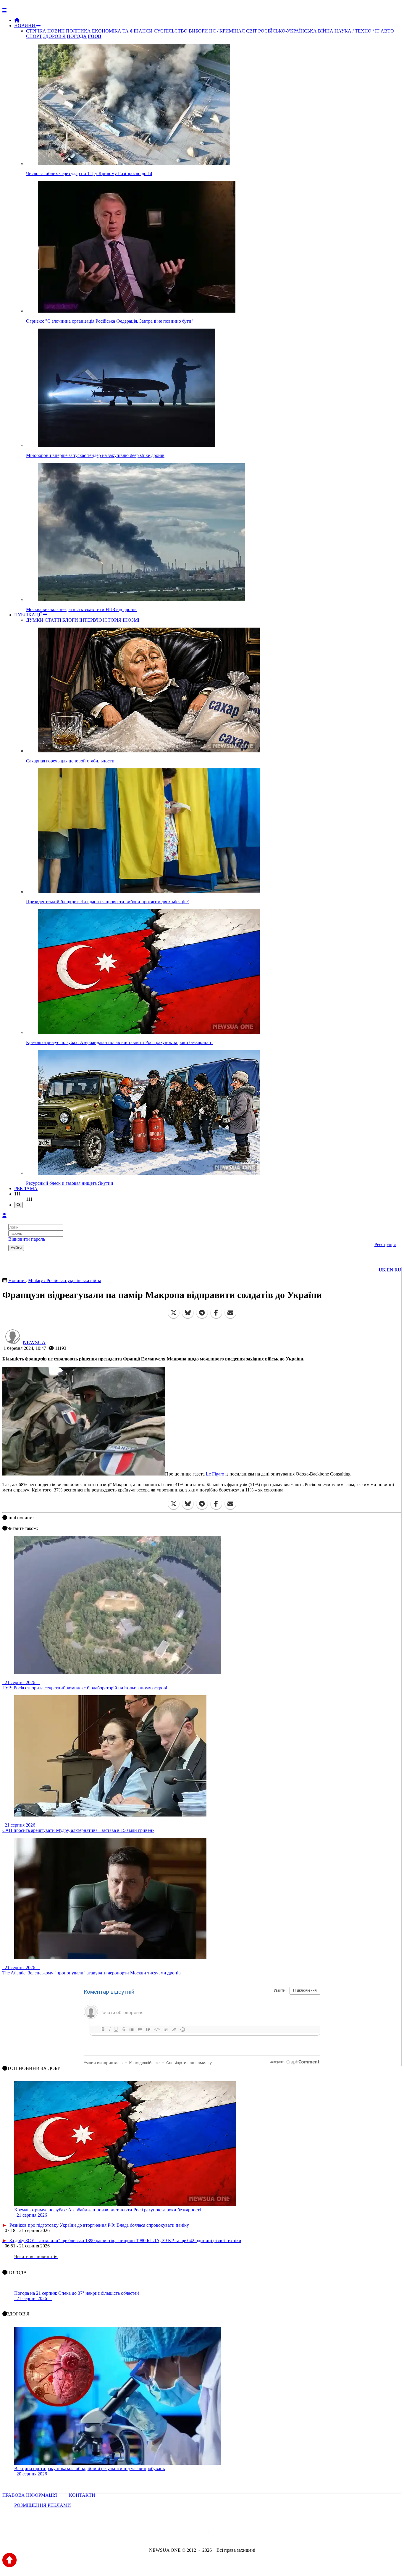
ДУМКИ (35, 620)
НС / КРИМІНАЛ (227, 31)
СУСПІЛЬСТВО (171, 31)
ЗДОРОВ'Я (54, 36)
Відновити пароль (27, 1239)
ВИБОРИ (198, 31)
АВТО (387, 31)
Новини (17, 1280)
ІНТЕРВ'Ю (91, 620)
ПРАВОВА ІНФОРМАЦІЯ (30, 2495)
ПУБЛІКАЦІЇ (29, 615)
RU (398, 1270)
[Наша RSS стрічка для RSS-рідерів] (248, 2534)
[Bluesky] (188, 1313)
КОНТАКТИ (82, 2495)
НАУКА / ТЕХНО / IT (357, 31)
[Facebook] (216, 1313)
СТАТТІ (53, 620)
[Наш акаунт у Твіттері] (157, 2534)
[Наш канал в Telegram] (198, 2534)
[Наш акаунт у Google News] (216, 2534)
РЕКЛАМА (26, 1188)
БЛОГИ (70, 620)
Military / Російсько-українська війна (65, 1280)
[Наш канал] (234, 2534)
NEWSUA (34, 1342)
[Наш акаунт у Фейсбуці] (185, 2534)
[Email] (230, 1313)
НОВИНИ (25, 26)
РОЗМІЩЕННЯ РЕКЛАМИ (43, 2505)
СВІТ (252, 31)
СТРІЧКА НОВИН (45, 31)
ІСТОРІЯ (112, 620)
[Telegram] (202, 1313)
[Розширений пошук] (18, 1205)
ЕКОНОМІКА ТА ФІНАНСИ (122, 31)
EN (390, 1270)
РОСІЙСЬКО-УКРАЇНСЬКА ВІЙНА (296, 31)
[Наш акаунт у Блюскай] (171, 2534)
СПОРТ (34, 36)
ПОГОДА (77, 36)
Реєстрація (385, 1244)
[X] (174, 1313)
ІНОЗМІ (131, 620)
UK (382, 1270)
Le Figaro (215, 1474)
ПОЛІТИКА (78, 31)
